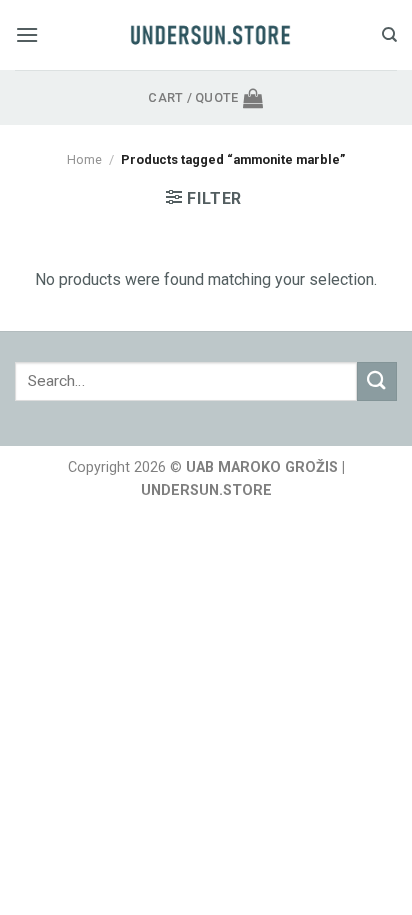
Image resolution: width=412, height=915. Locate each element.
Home (84, 159)
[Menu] (27, 34)
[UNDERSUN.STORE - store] (210, 35)
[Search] (389, 35)
